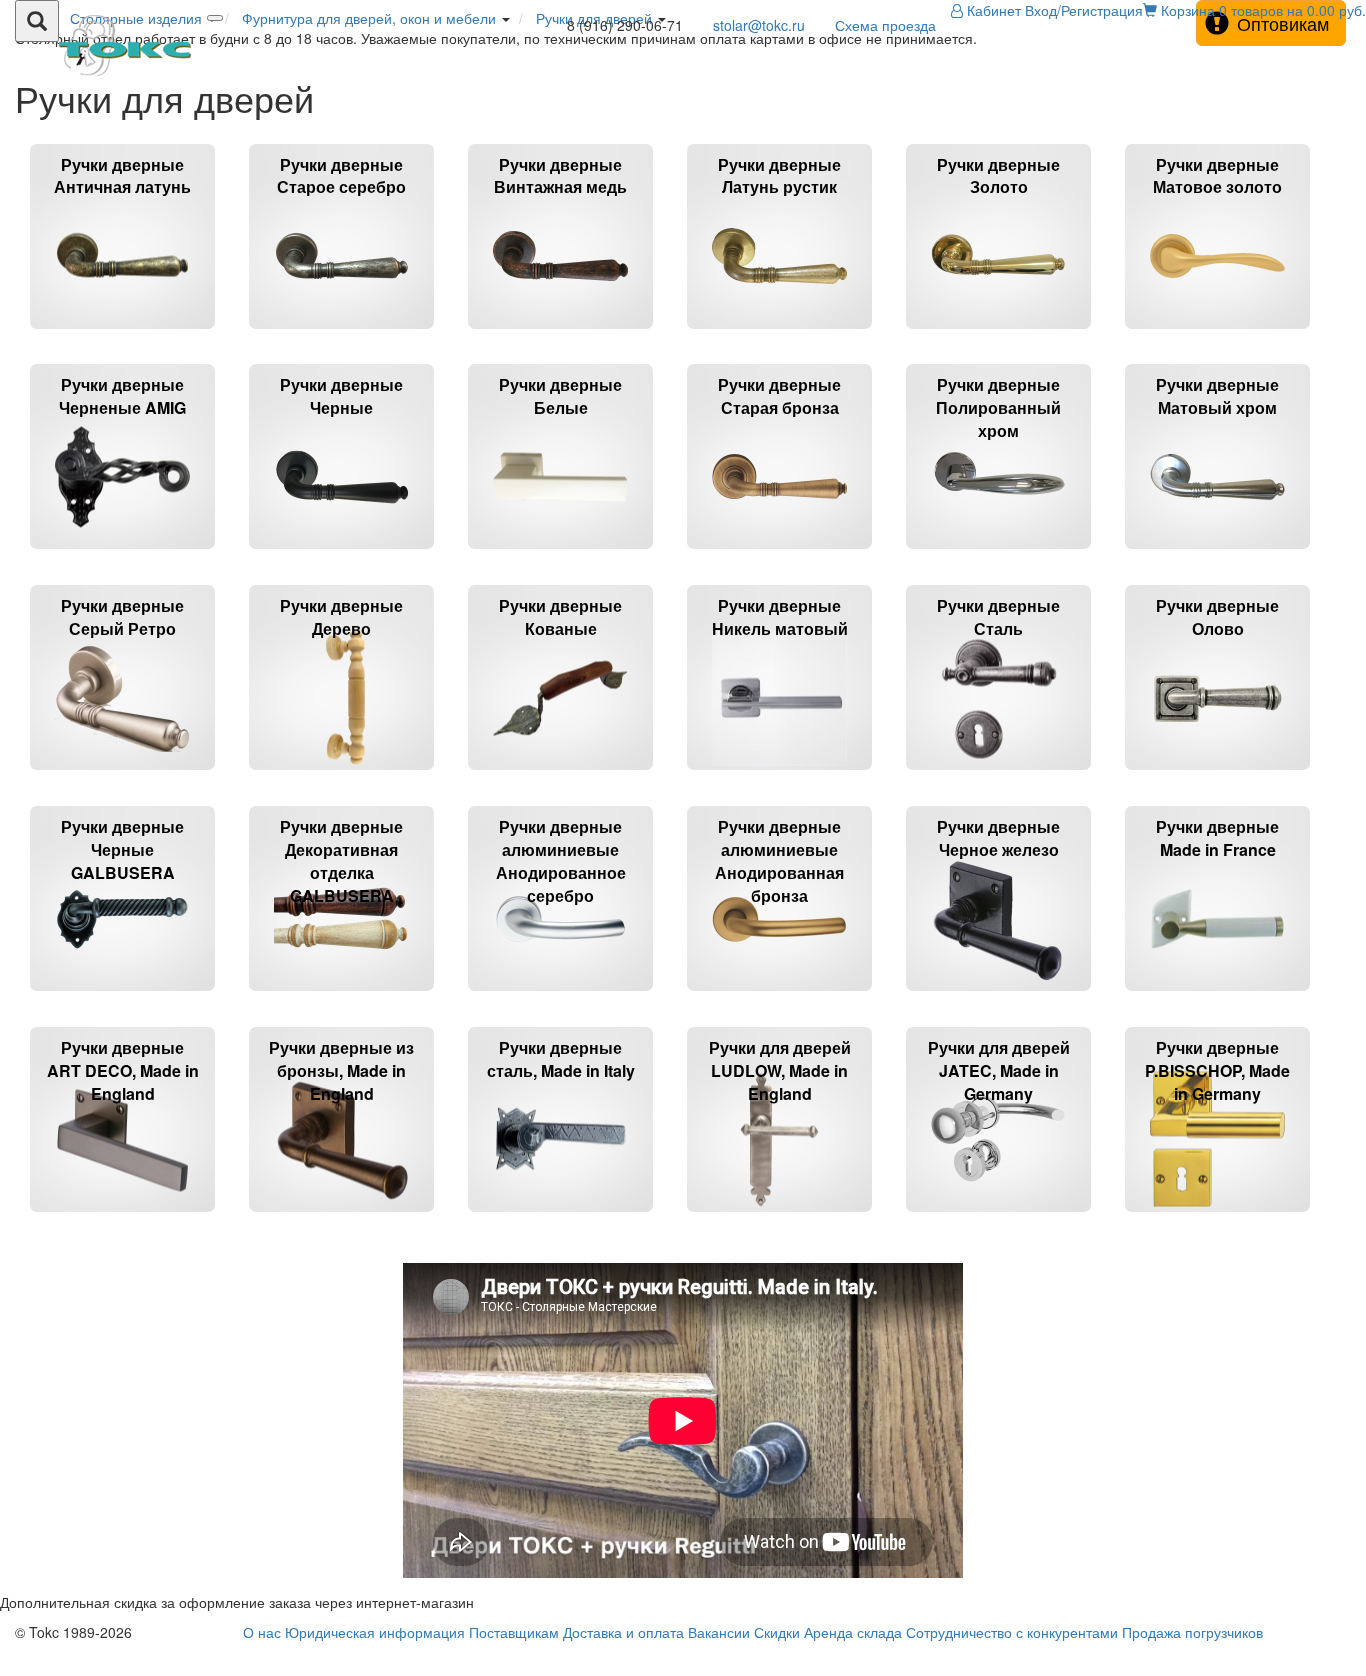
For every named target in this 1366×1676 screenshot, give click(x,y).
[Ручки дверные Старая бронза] (781, 557)
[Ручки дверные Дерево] (343, 778)
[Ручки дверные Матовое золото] (1217, 337)
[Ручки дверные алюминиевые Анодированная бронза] (781, 999)
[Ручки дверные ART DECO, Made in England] (124, 1220)
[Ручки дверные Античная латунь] (124, 337)
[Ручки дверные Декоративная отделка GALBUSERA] (343, 999)
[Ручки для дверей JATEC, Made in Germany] (1000, 1220)
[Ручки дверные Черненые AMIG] (124, 557)
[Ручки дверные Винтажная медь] (562, 337)
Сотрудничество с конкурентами (1012, 1632)
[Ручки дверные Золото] (1000, 337)
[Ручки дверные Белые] (562, 557)
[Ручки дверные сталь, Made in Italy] (562, 1220)
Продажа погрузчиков (1192, 1632)
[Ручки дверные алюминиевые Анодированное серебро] (562, 999)
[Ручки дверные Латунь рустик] (781, 337)
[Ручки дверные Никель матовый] (781, 778)
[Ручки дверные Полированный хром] (1000, 557)
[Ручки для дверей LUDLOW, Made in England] (781, 1220)
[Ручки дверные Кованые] (562, 778)
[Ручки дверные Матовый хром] (1217, 557)
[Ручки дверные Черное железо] (1000, 999)
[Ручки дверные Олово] (1217, 778)
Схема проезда (885, 25)
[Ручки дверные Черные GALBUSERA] (124, 999)
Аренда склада (853, 1632)
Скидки (777, 1632)
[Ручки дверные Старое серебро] (343, 337)
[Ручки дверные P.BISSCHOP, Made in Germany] (1217, 1220)
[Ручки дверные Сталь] (1000, 778)
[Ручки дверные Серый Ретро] (124, 778)
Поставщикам (514, 1632)
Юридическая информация (375, 1632)
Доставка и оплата (623, 1632)
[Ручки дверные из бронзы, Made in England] (343, 1220)
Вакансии (719, 1632)
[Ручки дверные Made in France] (1217, 999)
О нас (262, 1632)
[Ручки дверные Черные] (343, 557)
